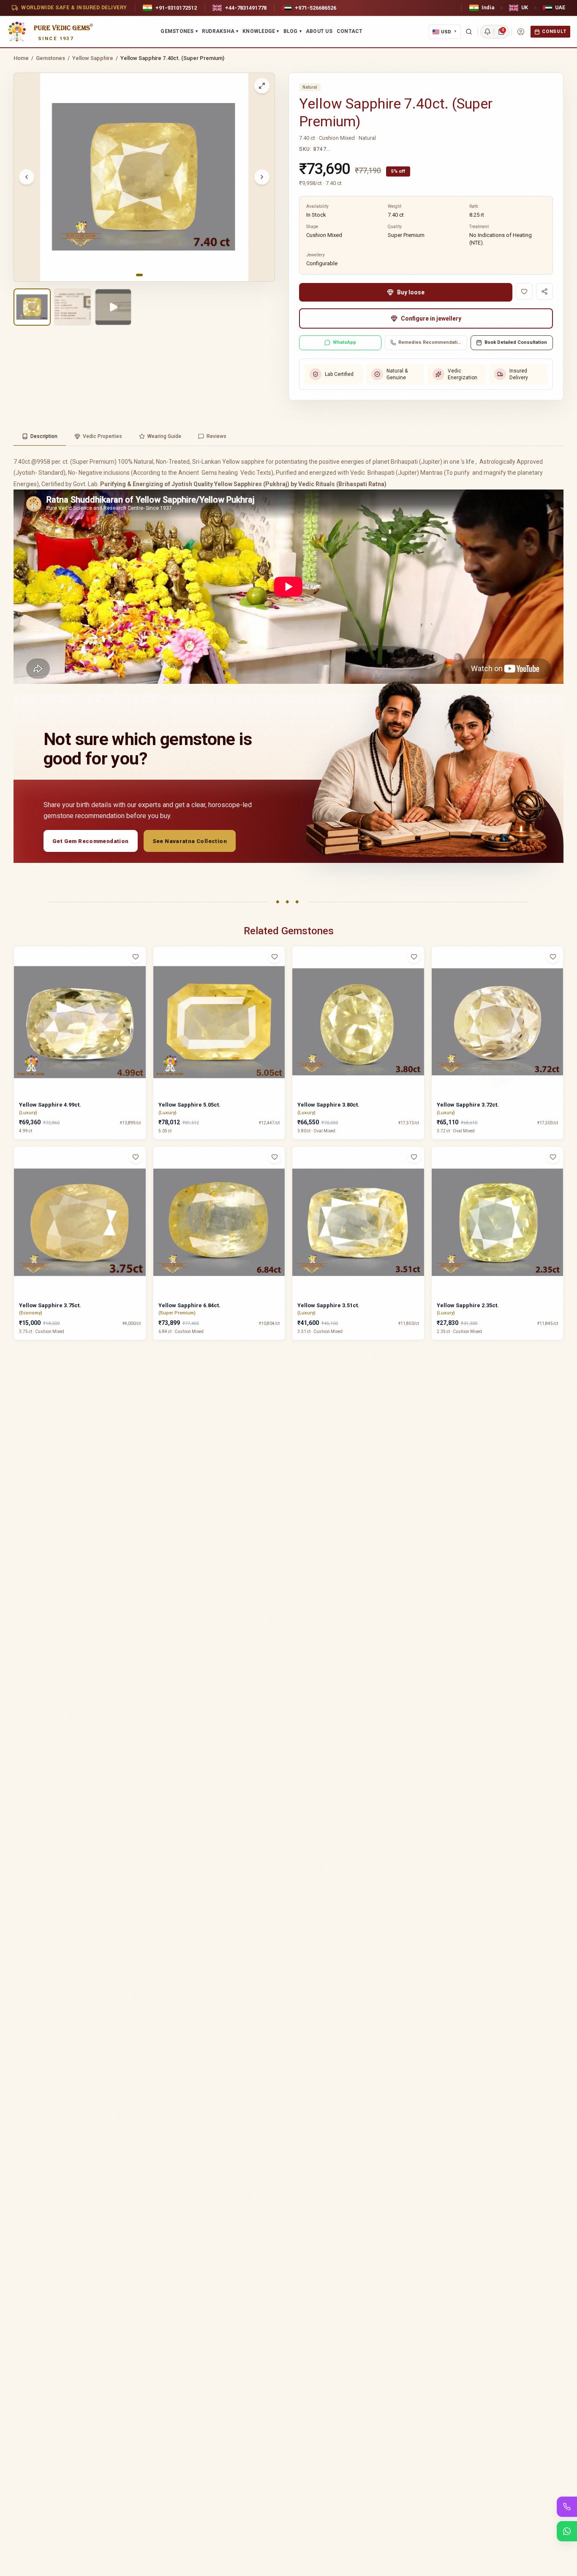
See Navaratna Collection (190, 841)
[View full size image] (262, 86)
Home (21, 58)
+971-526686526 (316, 8)
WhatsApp (344, 342)
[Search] (469, 32)
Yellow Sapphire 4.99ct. (50, 1105)
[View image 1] (32, 307)
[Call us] (567, 2507)
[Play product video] (113, 307)
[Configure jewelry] (141, 990)
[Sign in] (521, 32)
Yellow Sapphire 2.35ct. (468, 1305)
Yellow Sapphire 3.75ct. (50, 1305)
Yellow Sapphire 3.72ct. (468, 1105)
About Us (319, 31)
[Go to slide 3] (151, 275)
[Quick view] (141, 974)
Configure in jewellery (431, 318)
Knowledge (261, 31)
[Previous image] (27, 177)
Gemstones (179, 31)
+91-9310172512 (176, 8)
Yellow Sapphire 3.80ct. (328, 1105)
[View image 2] (73, 307)
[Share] (544, 291)
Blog (293, 31)
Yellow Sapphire (93, 58)
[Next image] (262, 177)
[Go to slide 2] (146, 275)
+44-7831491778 (246, 8)
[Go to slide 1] (139, 275)
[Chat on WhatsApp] (567, 2531)
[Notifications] (487, 32)
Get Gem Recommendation (91, 841)
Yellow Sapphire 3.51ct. (328, 1305)
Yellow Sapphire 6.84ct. (189, 1305)
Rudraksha (220, 31)
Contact (350, 31)
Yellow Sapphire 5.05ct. (189, 1105)
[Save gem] (524, 291)
